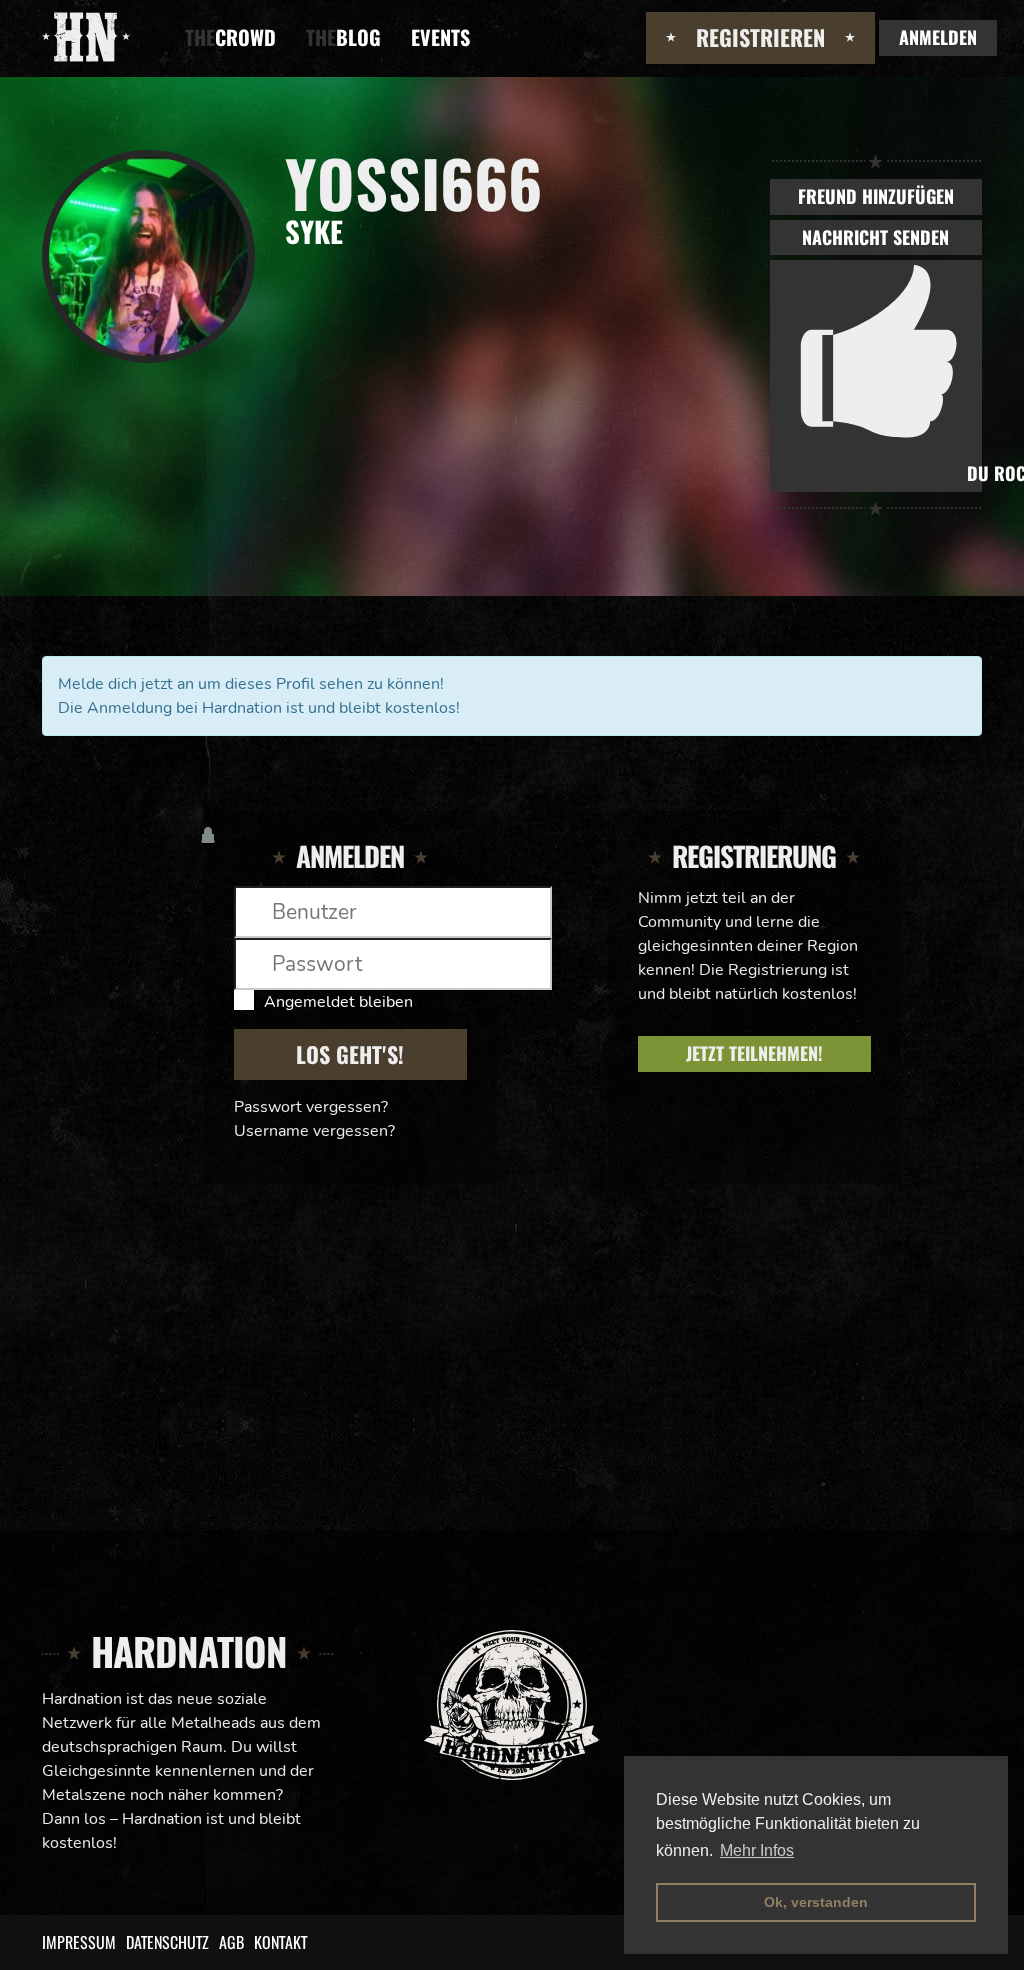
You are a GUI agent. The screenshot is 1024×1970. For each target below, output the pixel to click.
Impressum (79, 1942)
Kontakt (280, 1942)
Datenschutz (167, 1942)
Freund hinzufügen (876, 196)
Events (440, 37)
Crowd (230, 37)
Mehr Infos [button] (757, 1850)
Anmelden (938, 37)
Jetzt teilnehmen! (754, 1053)
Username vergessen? (314, 1131)
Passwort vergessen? (311, 1107)
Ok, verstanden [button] (816, 1902)
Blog (343, 37)
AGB (231, 1942)
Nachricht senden (875, 237)
